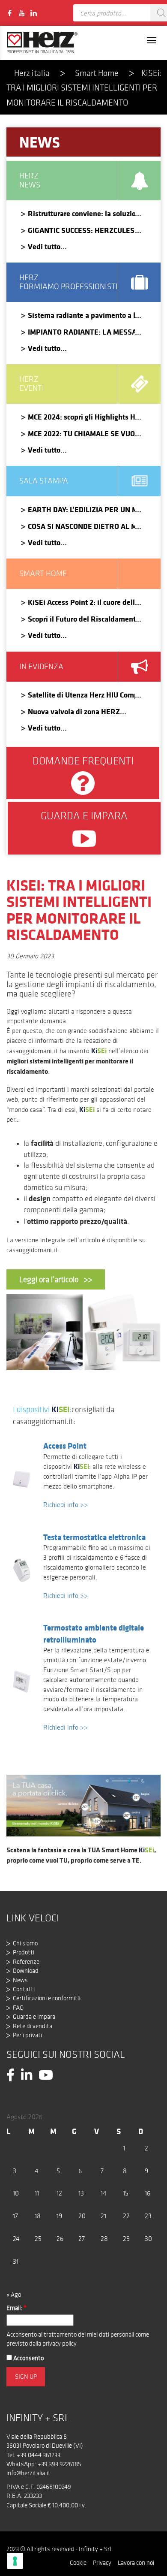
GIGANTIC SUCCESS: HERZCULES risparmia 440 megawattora (81, 230)
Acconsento (28, 2358)
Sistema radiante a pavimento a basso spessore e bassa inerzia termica (81, 315)
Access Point (65, 1446)
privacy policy (60, 2343)
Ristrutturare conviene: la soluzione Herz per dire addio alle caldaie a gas (81, 213)
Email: (16, 2308)
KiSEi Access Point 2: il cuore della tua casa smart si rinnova (81, 602)
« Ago (14, 2295)
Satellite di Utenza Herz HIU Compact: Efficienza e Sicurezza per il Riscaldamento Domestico (81, 695)
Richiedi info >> (66, 1505)
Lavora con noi (136, 2563)
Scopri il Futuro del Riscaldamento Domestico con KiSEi (81, 619)
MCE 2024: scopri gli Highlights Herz (81, 417)
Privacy (102, 2563)
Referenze (26, 1962)
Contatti (24, 1989)
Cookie (78, 2563)
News (20, 1980)
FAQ (18, 2008)
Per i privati (27, 2035)
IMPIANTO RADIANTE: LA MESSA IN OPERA (81, 332)
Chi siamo (25, 1943)
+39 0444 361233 (39, 2455)
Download (26, 1971)
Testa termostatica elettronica (94, 1537)
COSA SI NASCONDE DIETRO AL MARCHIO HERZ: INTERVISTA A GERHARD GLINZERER (81, 526)
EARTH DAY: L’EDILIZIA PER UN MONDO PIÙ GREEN (81, 509)
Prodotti (24, 1952)
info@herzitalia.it (28, 2473)
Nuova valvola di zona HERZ (74, 711)
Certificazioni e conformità (47, 1998)
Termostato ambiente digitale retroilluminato (94, 1633)
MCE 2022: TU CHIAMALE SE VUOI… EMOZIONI (81, 433)
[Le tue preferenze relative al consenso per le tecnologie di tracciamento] (15, 2561)
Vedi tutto (44, 246)
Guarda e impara (34, 2017)
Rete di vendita (33, 2026)
